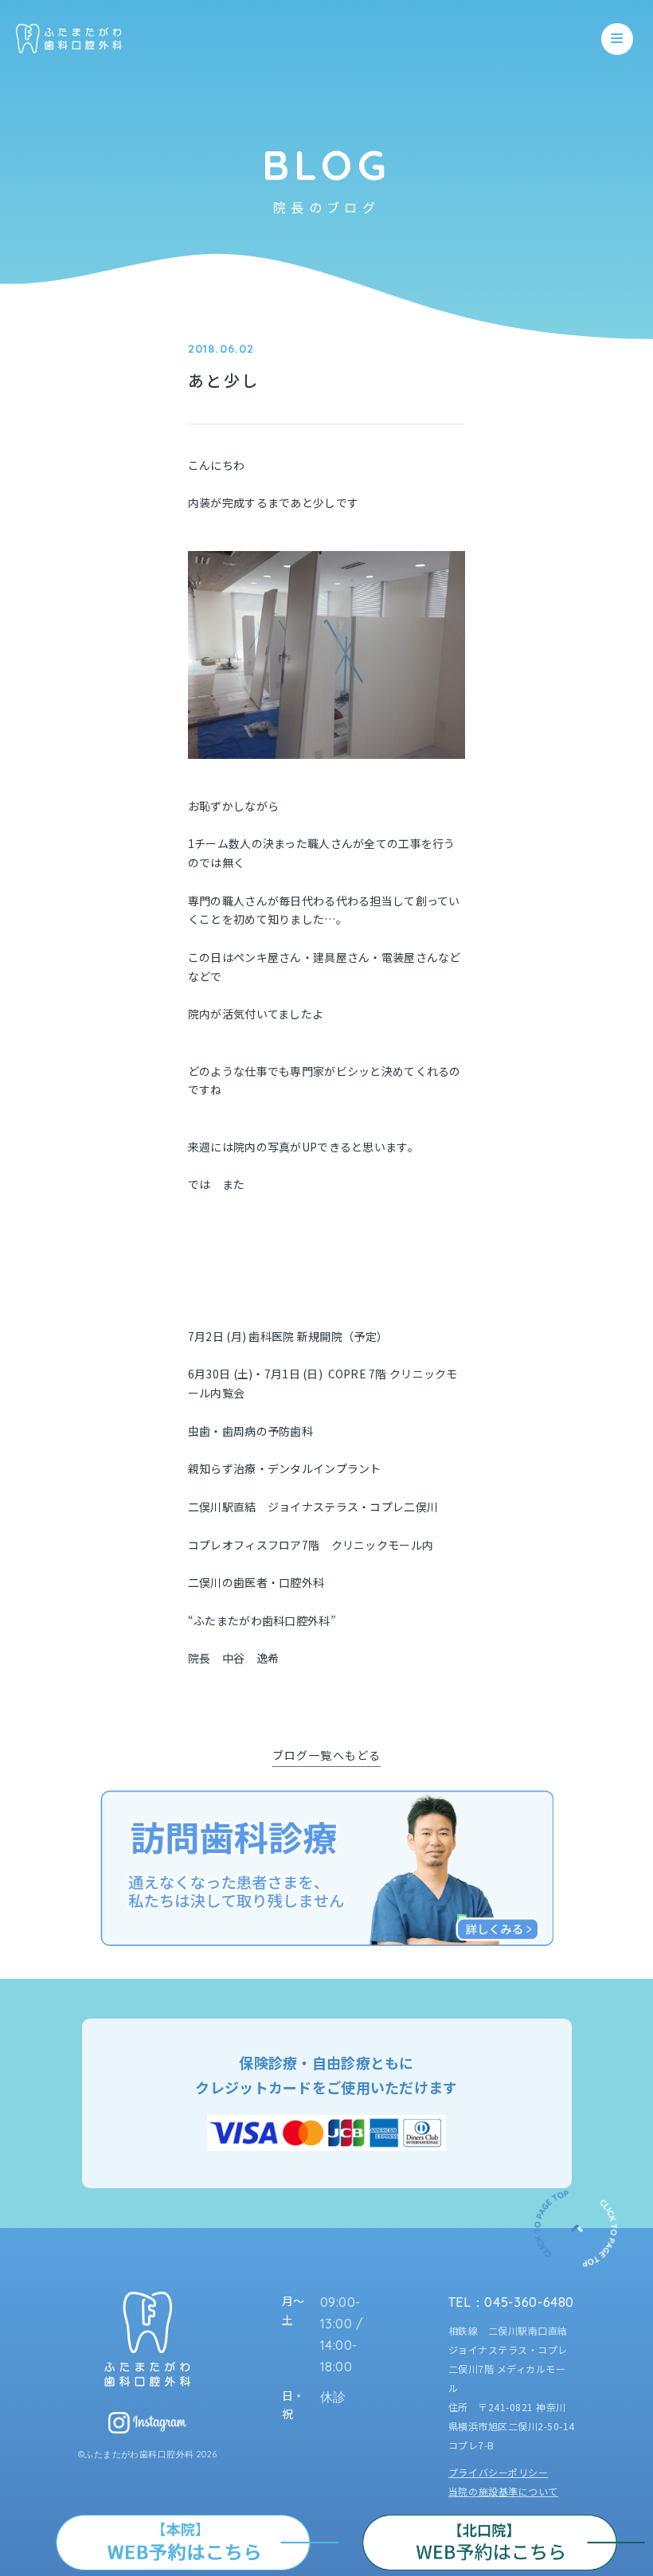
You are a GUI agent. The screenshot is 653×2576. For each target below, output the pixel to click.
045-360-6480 (529, 2302)
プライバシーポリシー (499, 2472)
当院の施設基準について (503, 2491)
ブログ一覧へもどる (326, 1755)
